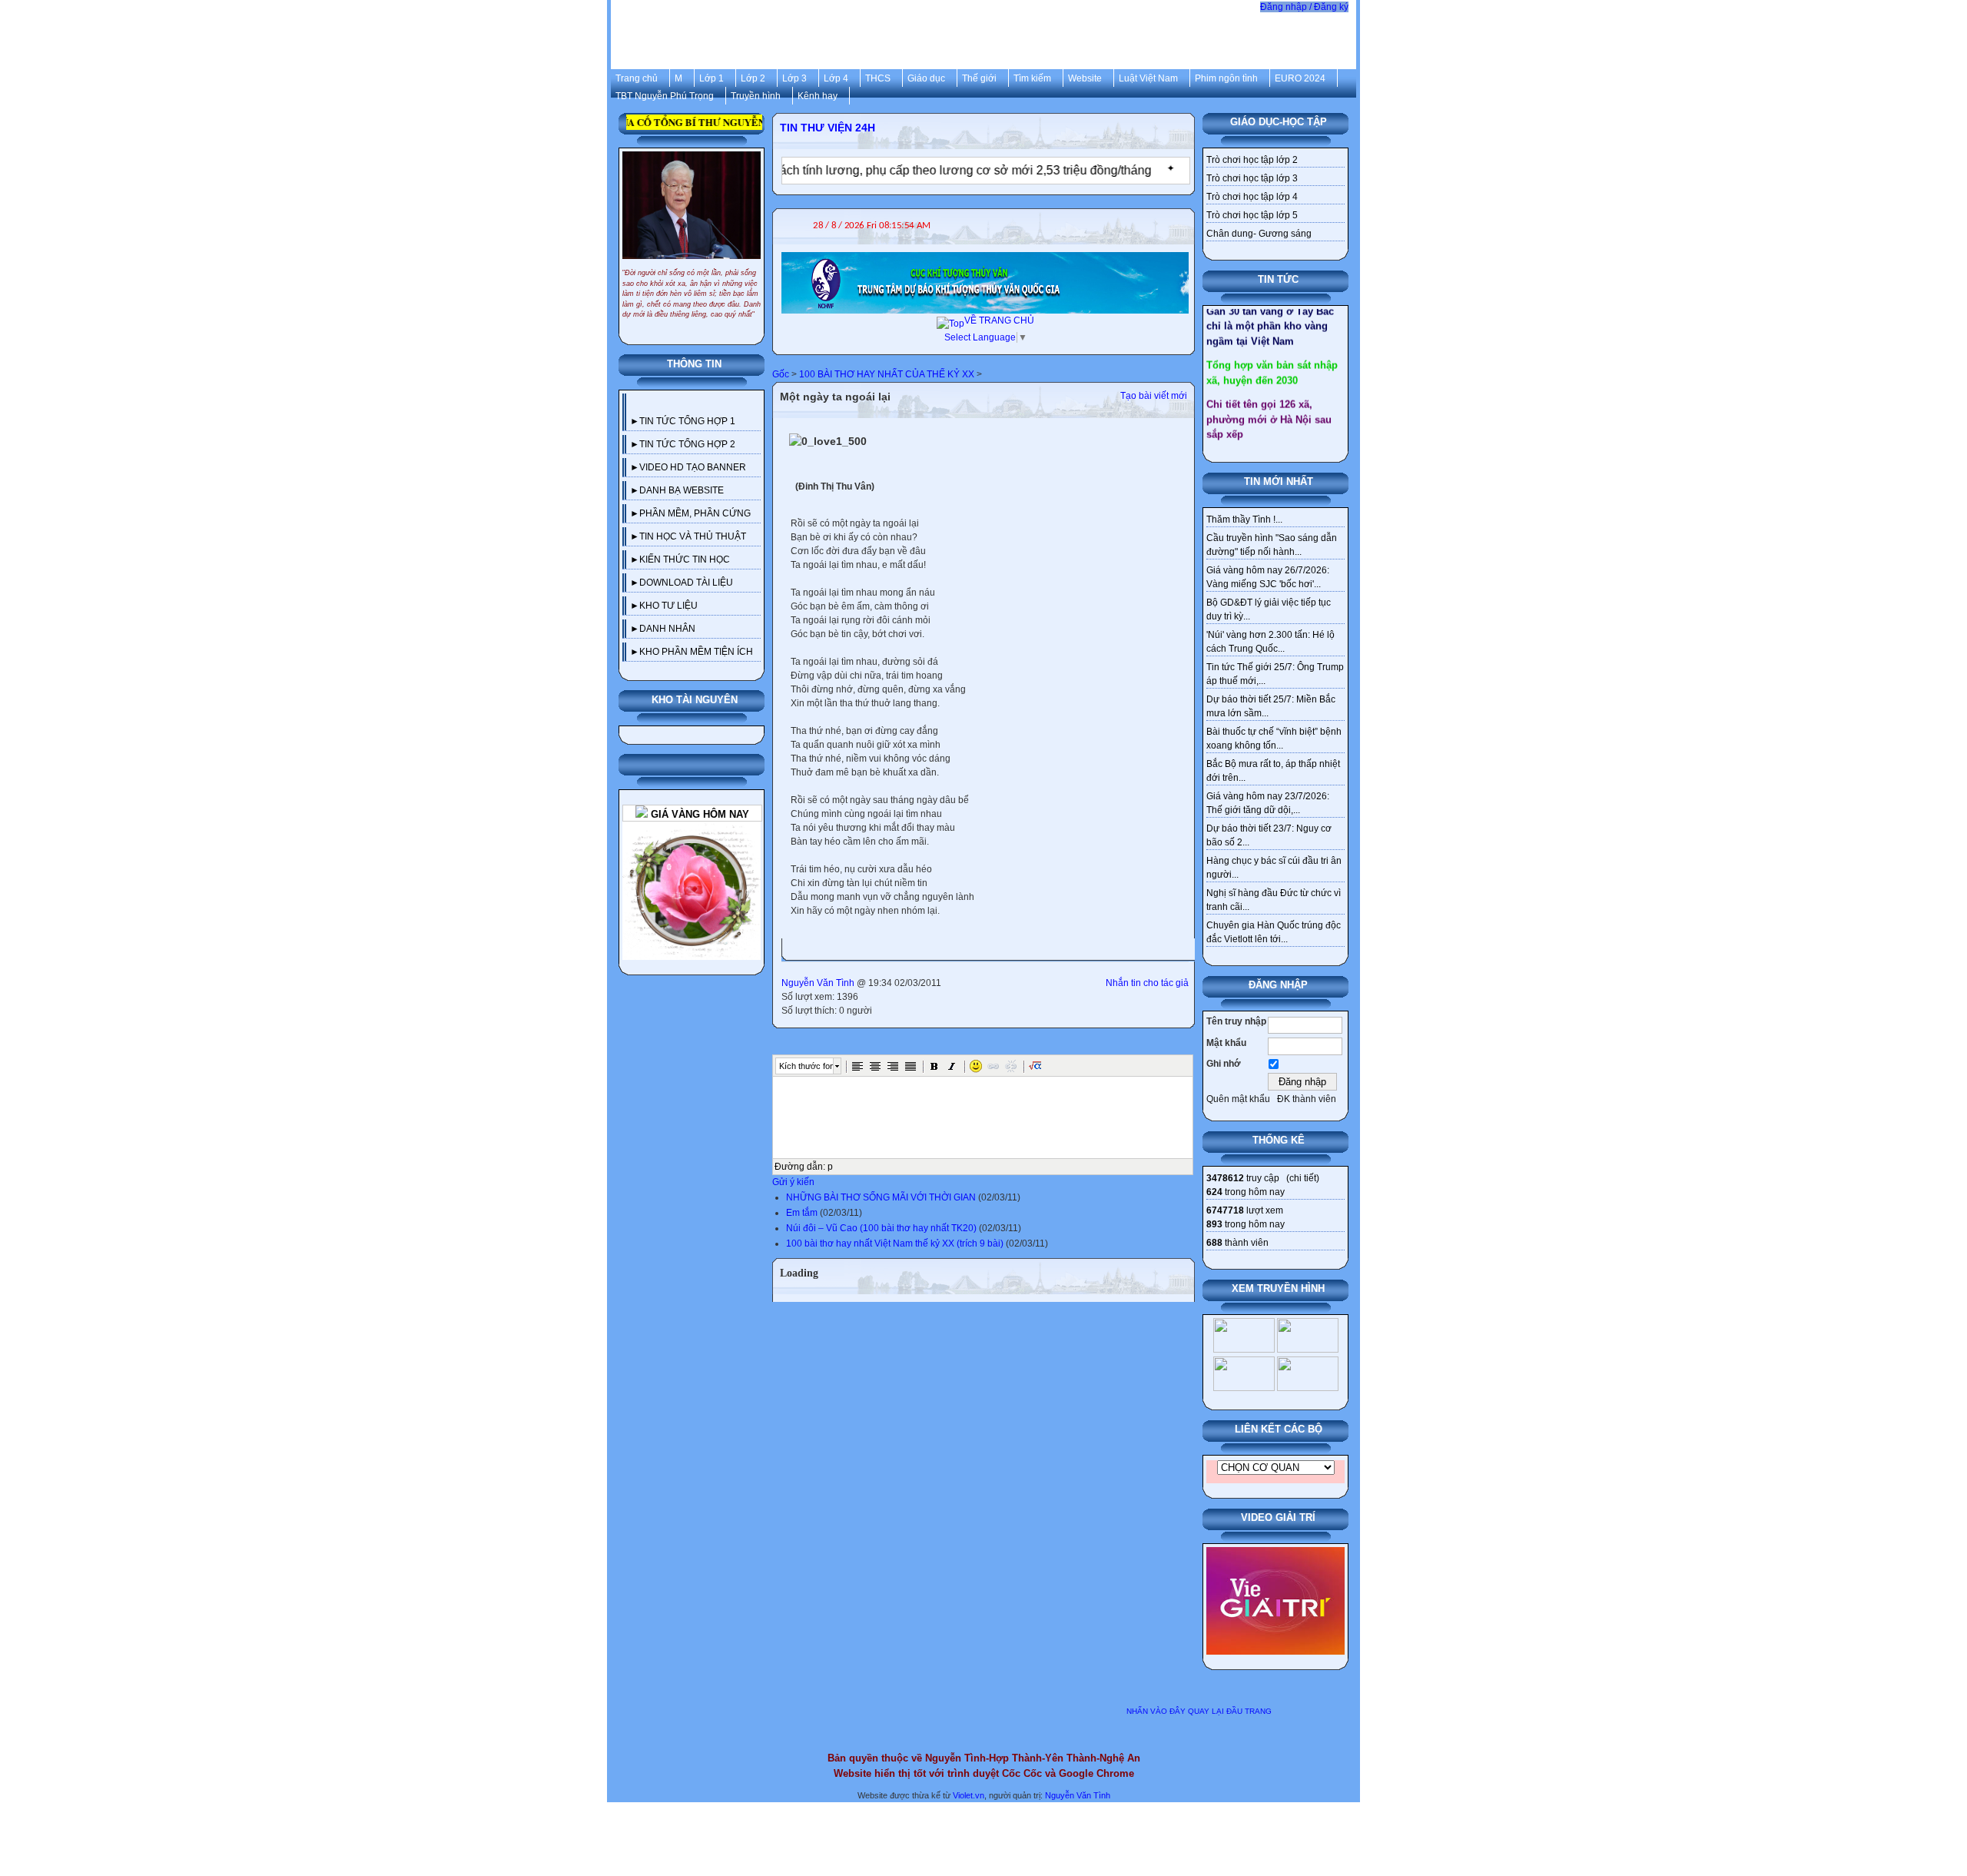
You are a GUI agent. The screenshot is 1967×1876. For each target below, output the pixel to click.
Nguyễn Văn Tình (818, 983)
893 (1214, 1224)
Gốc (781, 374)
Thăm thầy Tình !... (1244, 520)
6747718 (1225, 1210)
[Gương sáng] (692, 828)
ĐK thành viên (1307, 1099)
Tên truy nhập (1236, 1021)
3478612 (1225, 1178)
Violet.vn (969, 1795)
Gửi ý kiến (793, 1182)
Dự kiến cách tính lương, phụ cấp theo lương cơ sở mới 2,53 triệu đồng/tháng (876, 170)
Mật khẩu (1226, 1043)
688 (1214, 1243)
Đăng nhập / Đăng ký (1304, 7)
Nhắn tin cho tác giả (1147, 983)
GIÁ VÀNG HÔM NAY (698, 814)
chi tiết (1303, 1178)
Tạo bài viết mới (1154, 396)
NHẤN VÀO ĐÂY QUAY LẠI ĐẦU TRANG (1199, 1711)
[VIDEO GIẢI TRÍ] (1275, 1554)
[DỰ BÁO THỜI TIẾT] (985, 259)
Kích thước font (806, 1066)
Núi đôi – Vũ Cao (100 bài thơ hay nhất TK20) (881, 1228)
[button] (857, 1066)
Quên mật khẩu (1238, 1099)
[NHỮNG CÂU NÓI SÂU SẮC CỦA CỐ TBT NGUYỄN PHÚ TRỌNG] (692, 158)
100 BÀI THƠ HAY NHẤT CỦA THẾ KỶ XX (887, 374)
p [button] (830, 1167)
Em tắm (802, 1213)
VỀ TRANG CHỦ (999, 320)
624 (1214, 1192)
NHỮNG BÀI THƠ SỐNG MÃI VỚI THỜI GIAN (881, 1197)
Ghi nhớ (1224, 1064)
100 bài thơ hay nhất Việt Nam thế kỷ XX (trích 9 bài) (895, 1243)
